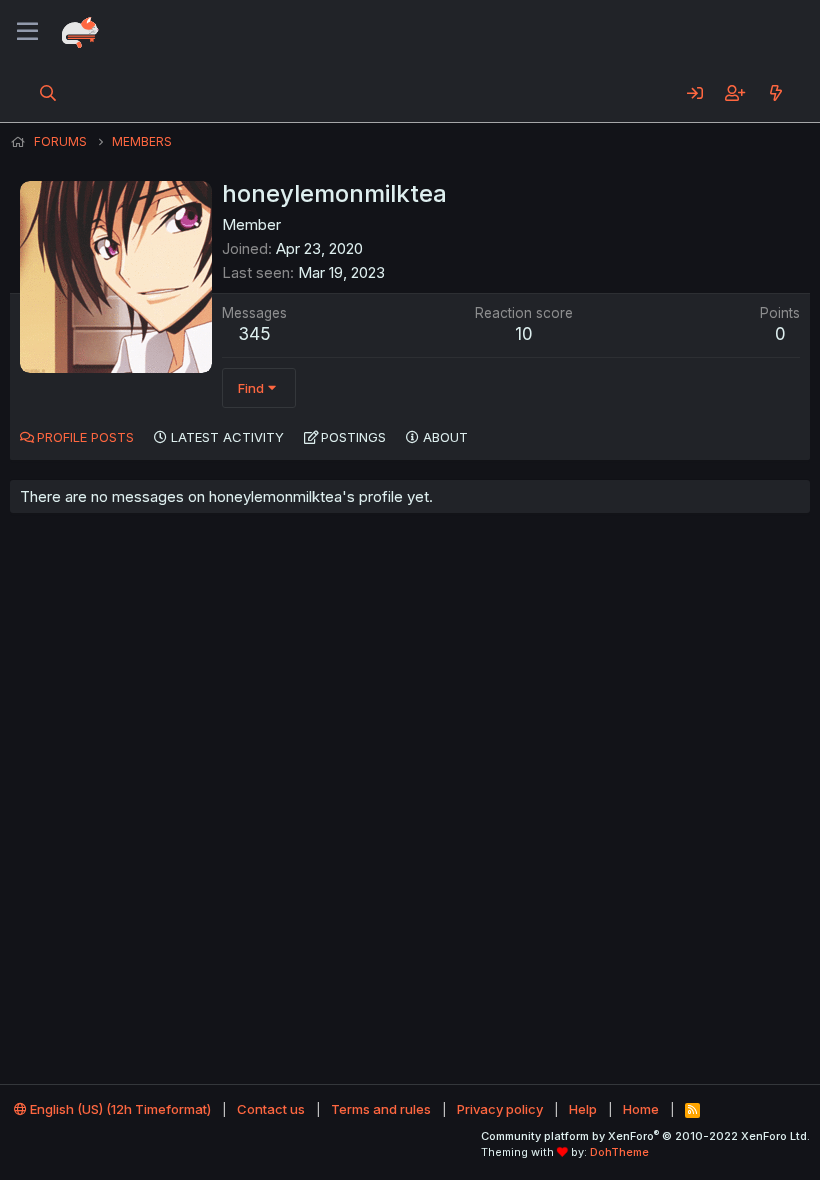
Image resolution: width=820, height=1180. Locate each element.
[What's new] (775, 93)
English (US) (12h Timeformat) (119, 1109)
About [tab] (445, 437)
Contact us (271, 1109)
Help (583, 1109)
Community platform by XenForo (645, 1136)
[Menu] (27, 32)
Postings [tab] (353, 437)
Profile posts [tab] (85, 437)
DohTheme (619, 1152)
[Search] (48, 93)
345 (254, 334)
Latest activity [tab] (227, 437)
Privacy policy (500, 1109)
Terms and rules (381, 1109)
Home (641, 1109)
